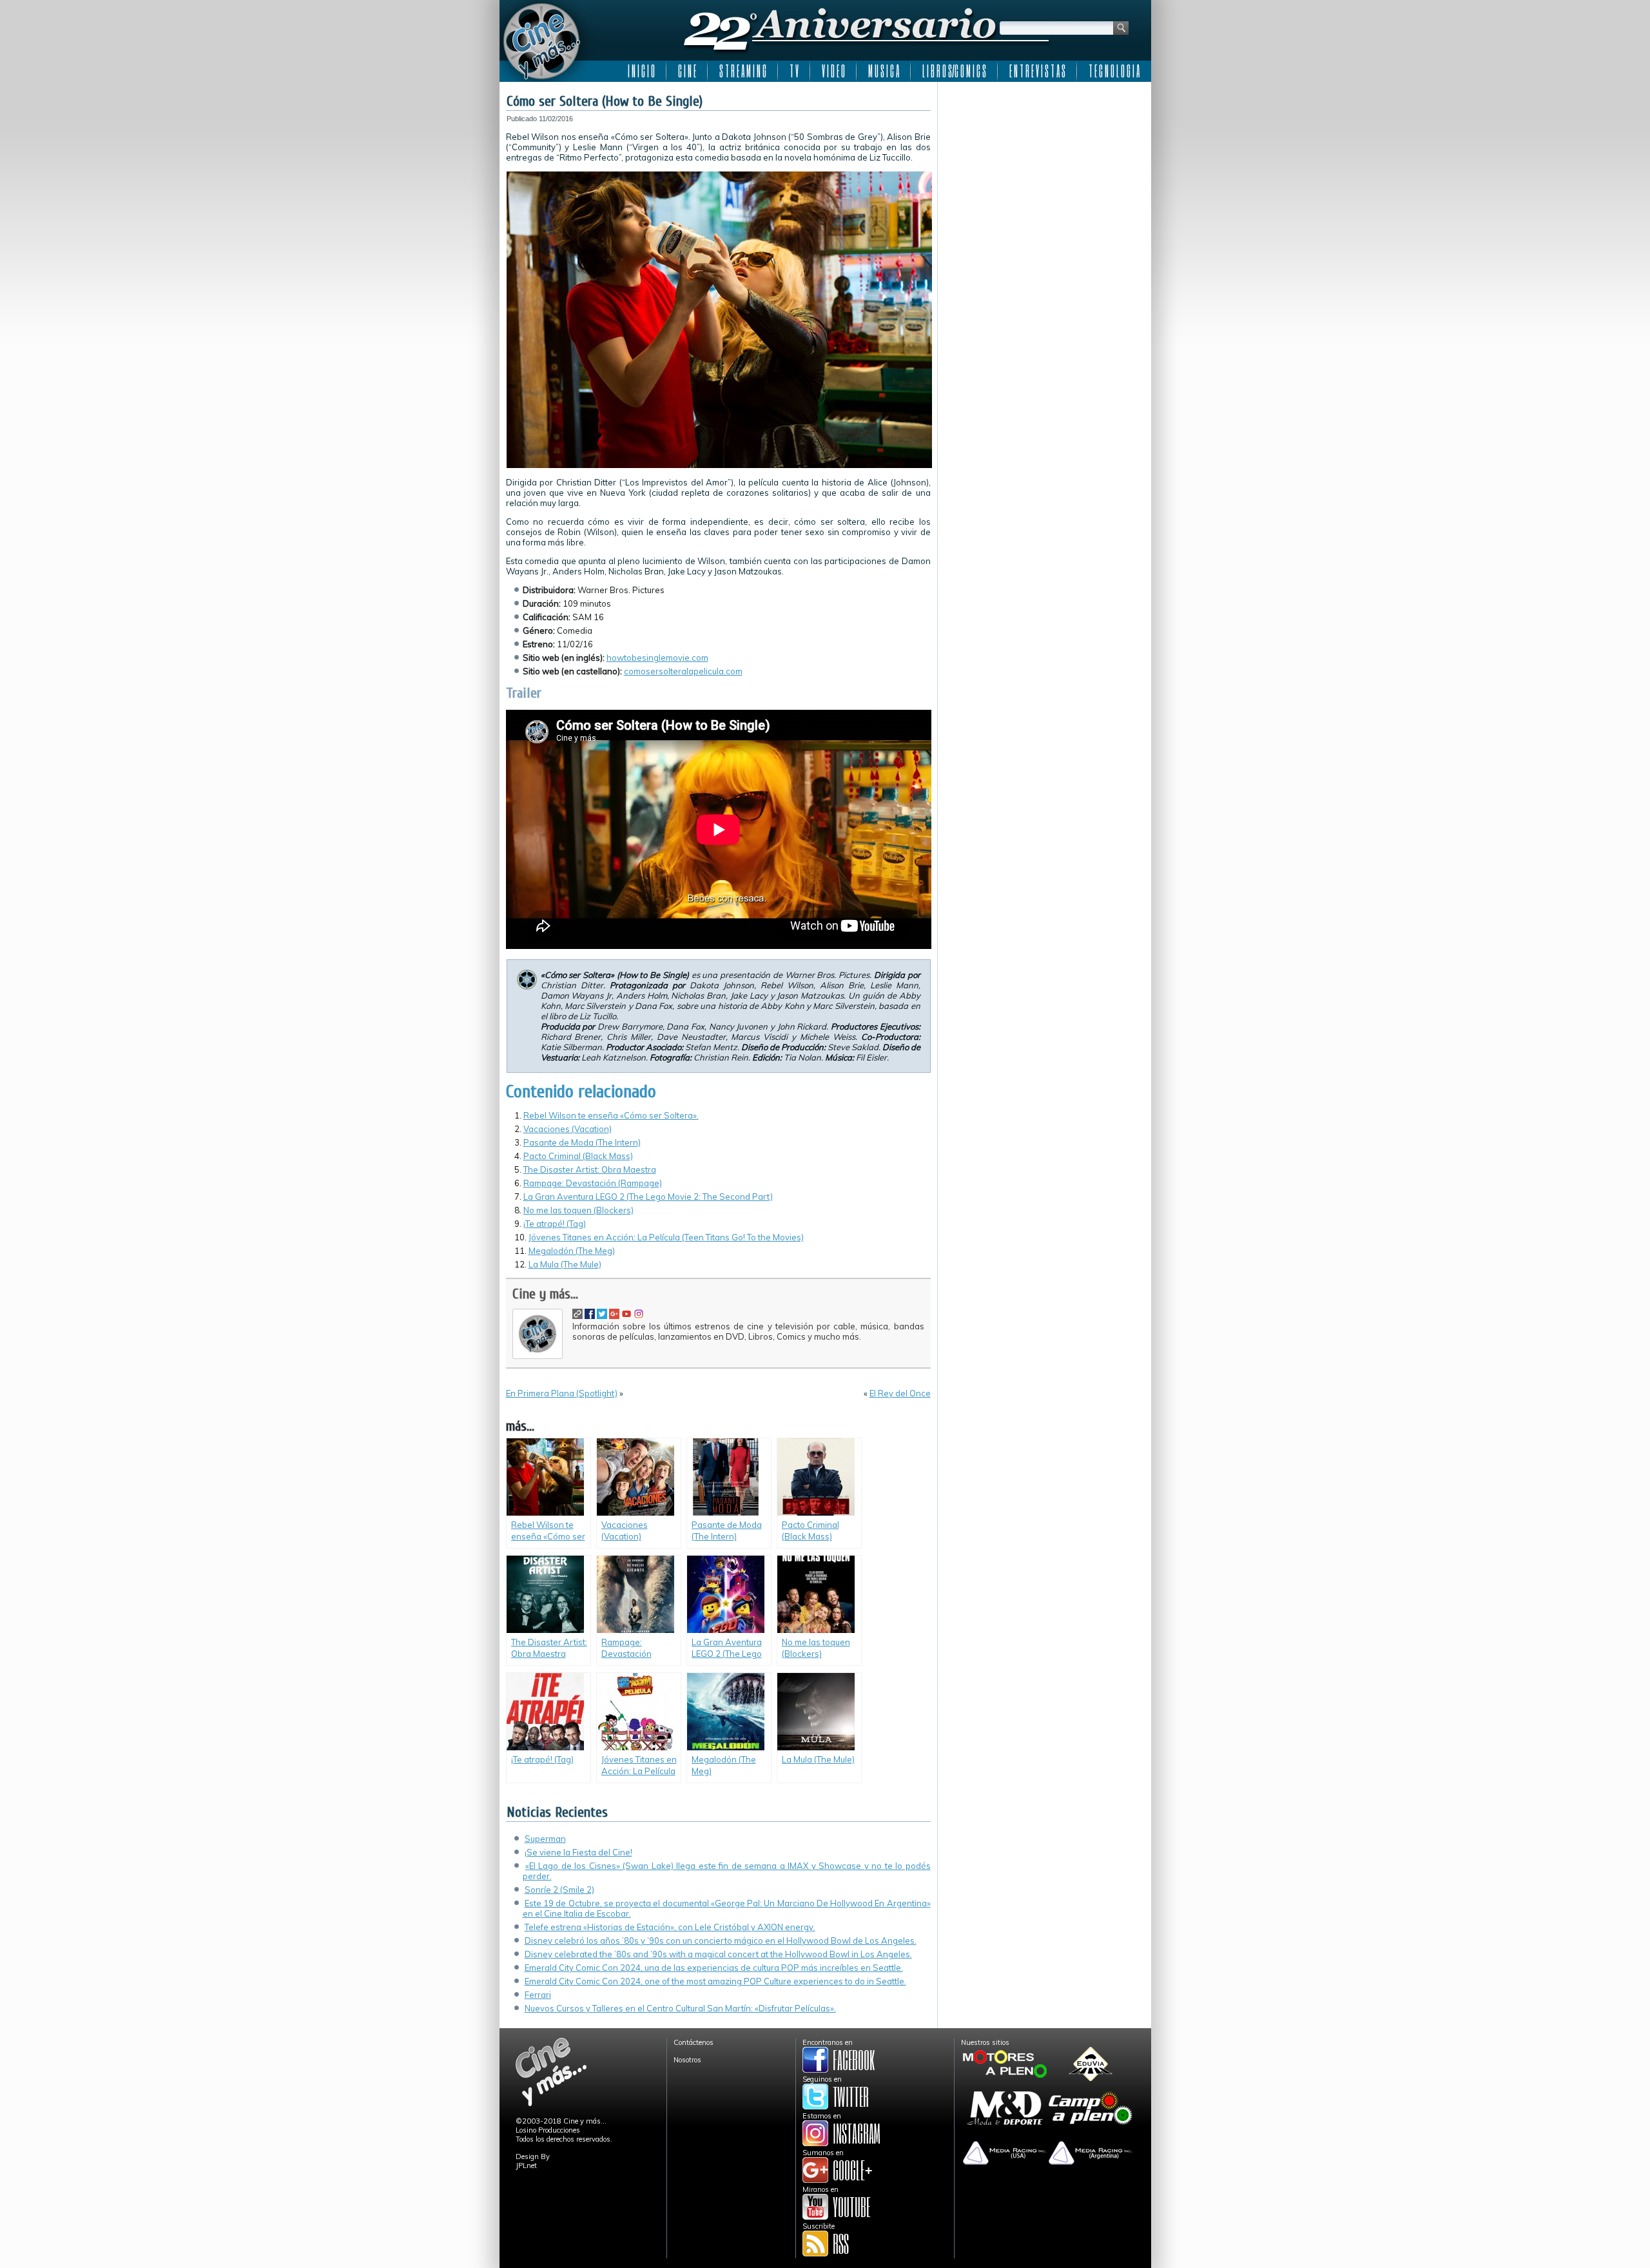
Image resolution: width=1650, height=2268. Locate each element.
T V (794, 71)
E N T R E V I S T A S (1037, 71)
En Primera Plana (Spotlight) (562, 1393)
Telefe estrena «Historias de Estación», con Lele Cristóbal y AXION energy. (670, 1927)
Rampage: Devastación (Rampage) (593, 1183)
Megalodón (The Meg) (572, 1251)
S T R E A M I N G (743, 71)
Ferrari (538, 1995)
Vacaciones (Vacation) (568, 1129)
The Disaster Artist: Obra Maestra (590, 1169)
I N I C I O (641, 71)
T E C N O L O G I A (1114, 71)
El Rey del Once (900, 1393)
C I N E (687, 71)
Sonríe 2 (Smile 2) (559, 1890)
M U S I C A (884, 71)
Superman (545, 1839)
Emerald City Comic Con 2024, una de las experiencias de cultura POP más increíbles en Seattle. (714, 1968)
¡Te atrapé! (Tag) (555, 1224)
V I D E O (833, 71)
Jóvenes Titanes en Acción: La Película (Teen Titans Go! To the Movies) (666, 1237)
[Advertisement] (1044, 169)
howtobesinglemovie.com (657, 658)
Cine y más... (545, 1294)
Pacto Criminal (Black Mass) (578, 1156)
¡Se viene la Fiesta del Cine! (578, 1852)
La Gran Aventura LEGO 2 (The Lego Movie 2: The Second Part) (648, 1197)
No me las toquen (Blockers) (578, 1210)
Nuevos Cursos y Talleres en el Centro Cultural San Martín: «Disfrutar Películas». (680, 2008)
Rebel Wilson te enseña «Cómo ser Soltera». (611, 1115)
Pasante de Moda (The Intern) (582, 1142)
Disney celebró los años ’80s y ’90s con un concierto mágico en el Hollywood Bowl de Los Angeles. (721, 1941)
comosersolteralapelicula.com (683, 671)
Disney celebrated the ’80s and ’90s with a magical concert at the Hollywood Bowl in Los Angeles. (718, 1954)
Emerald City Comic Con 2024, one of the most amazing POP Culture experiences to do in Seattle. (715, 1981)
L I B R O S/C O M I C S (954, 71)
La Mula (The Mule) (565, 1264)
